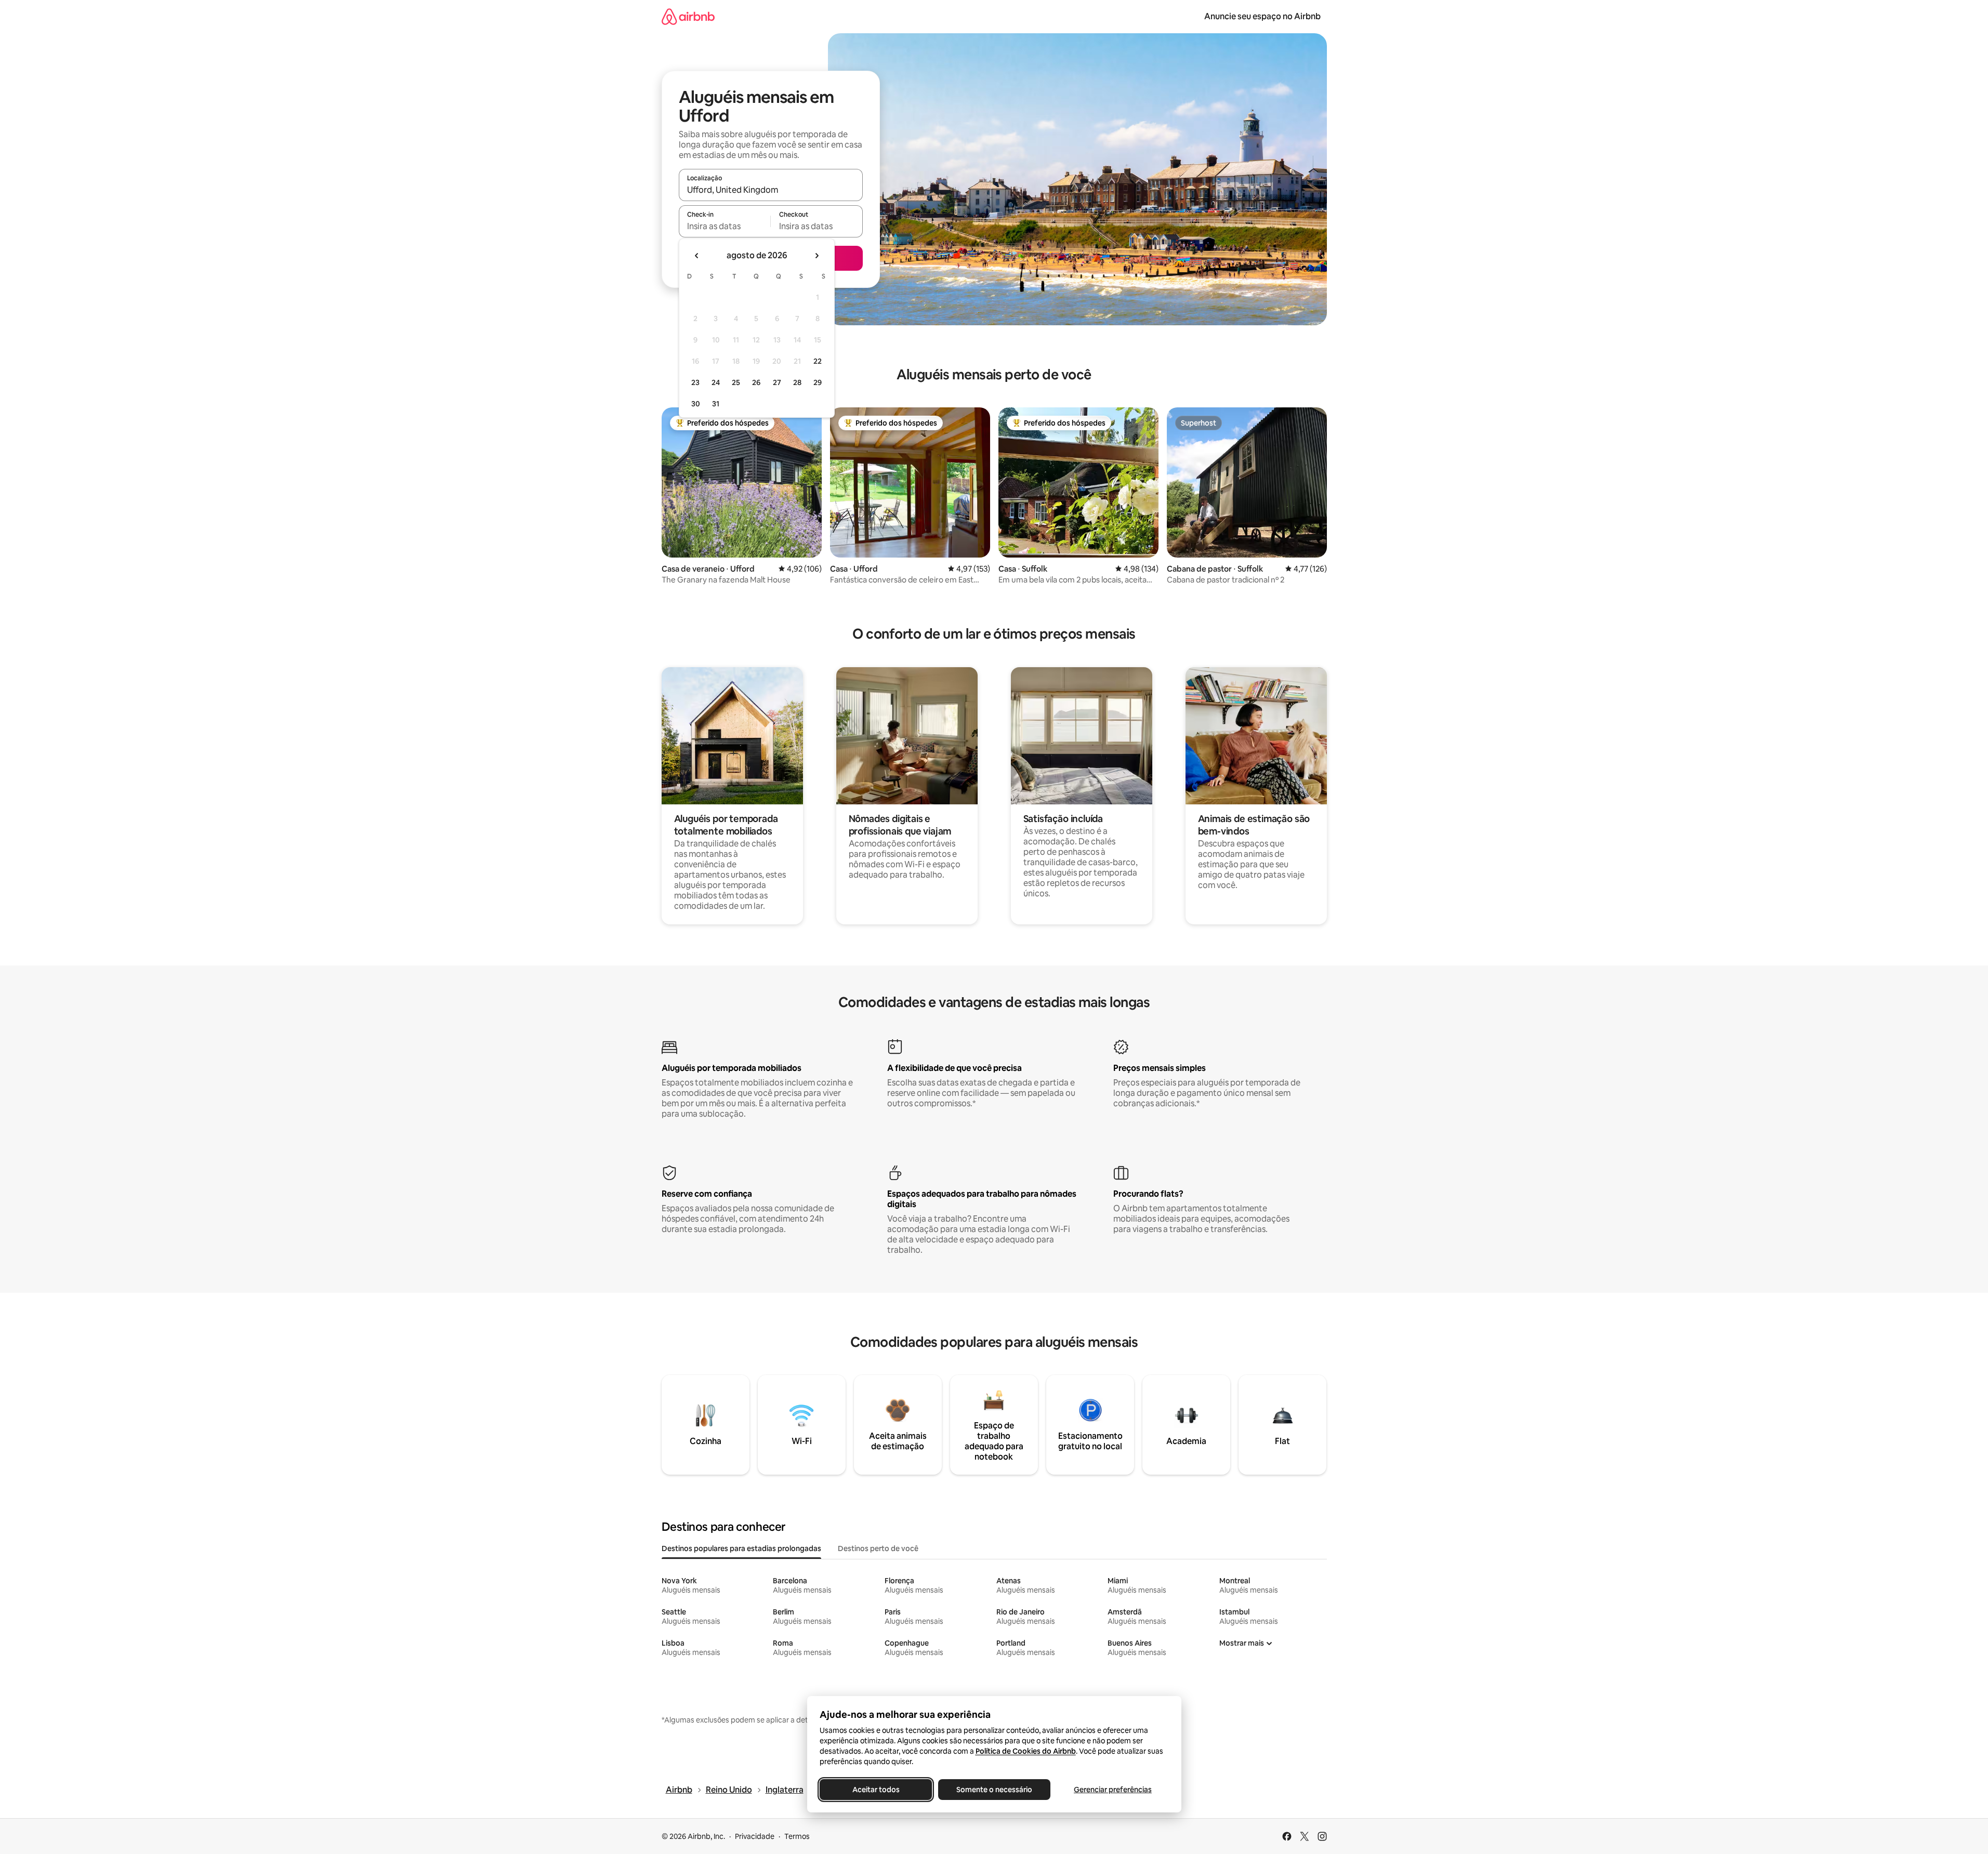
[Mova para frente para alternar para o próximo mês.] (817, 256)
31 (716, 404)
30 (696, 404)
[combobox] (771, 190)
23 (695, 382)
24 (716, 382)
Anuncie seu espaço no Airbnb (1262, 16)
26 (756, 382)
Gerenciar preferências (1113, 1790)
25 (736, 382)
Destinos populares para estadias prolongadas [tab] (741, 1548)
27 (777, 382)
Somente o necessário (994, 1790)
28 (797, 382)
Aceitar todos (875, 1790)
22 (818, 361)
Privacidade (755, 1836)
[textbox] (725, 226)
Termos (797, 1836)
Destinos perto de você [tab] (878, 1548)
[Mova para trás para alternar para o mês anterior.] (697, 256)
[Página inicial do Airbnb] (688, 16)
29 (818, 382)
